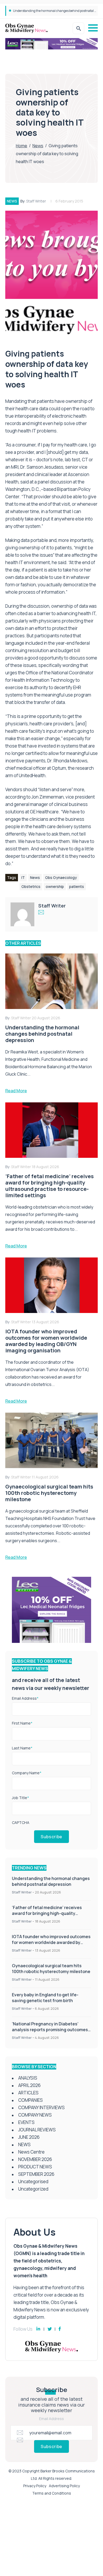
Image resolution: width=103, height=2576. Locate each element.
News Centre (31, 2152)
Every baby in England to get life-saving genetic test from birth (45, 1998)
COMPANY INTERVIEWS (41, 2107)
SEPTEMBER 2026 (36, 2174)
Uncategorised (33, 2181)
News (38, 146)
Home (22, 146)
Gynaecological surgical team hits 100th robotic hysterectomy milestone (51, 1969)
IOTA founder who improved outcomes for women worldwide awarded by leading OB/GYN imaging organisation (51, 1942)
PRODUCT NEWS (35, 2167)
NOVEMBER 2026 (35, 2159)
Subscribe (51, 1837)
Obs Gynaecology (61, 877)
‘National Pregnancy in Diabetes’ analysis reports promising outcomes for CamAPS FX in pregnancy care (50, 2030)
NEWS (12, 201)
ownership (55, 886)
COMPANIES (31, 2100)
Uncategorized (33, 2189)
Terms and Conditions (52, 2493)
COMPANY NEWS (35, 2115)
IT (23, 877)
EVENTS (26, 2122)
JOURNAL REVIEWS (37, 2130)
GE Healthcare (44, 812)
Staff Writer (36, 201)
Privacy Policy (35, 2486)
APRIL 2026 (29, 2085)
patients (77, 886)
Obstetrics (31, 886)
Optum (59, 768)
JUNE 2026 (29, 2137)
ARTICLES (28, 2093)
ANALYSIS (28, 2078)
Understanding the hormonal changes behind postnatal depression (51, 1881)
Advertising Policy (64, 2486)
